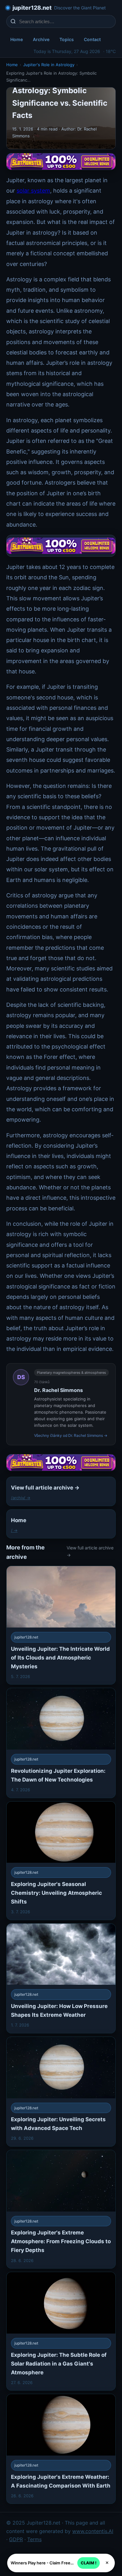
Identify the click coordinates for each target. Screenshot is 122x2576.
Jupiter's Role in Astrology (49, 65)
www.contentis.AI (93, 2531)
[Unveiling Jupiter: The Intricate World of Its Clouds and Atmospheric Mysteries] (61, 1625)
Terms (34, 2539)
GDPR (16, 2539)
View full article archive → (90, 1551)
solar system (33, 191)
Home (17, 39)
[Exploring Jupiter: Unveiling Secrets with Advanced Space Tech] (61, 2092)
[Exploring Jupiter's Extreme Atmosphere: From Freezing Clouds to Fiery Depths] (61, 2209)
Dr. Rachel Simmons (58, 1390)
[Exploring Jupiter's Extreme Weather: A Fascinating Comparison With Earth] (61, 2449)
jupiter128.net (32, 8)
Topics (67, 39)
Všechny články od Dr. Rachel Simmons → (71, 1435)
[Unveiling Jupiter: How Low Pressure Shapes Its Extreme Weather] (61, 1978)
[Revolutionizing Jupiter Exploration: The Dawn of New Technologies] (61, 1743)
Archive (41, 39)
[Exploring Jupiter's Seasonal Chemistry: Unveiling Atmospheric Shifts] (61, 1861)
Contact (92, 39)
